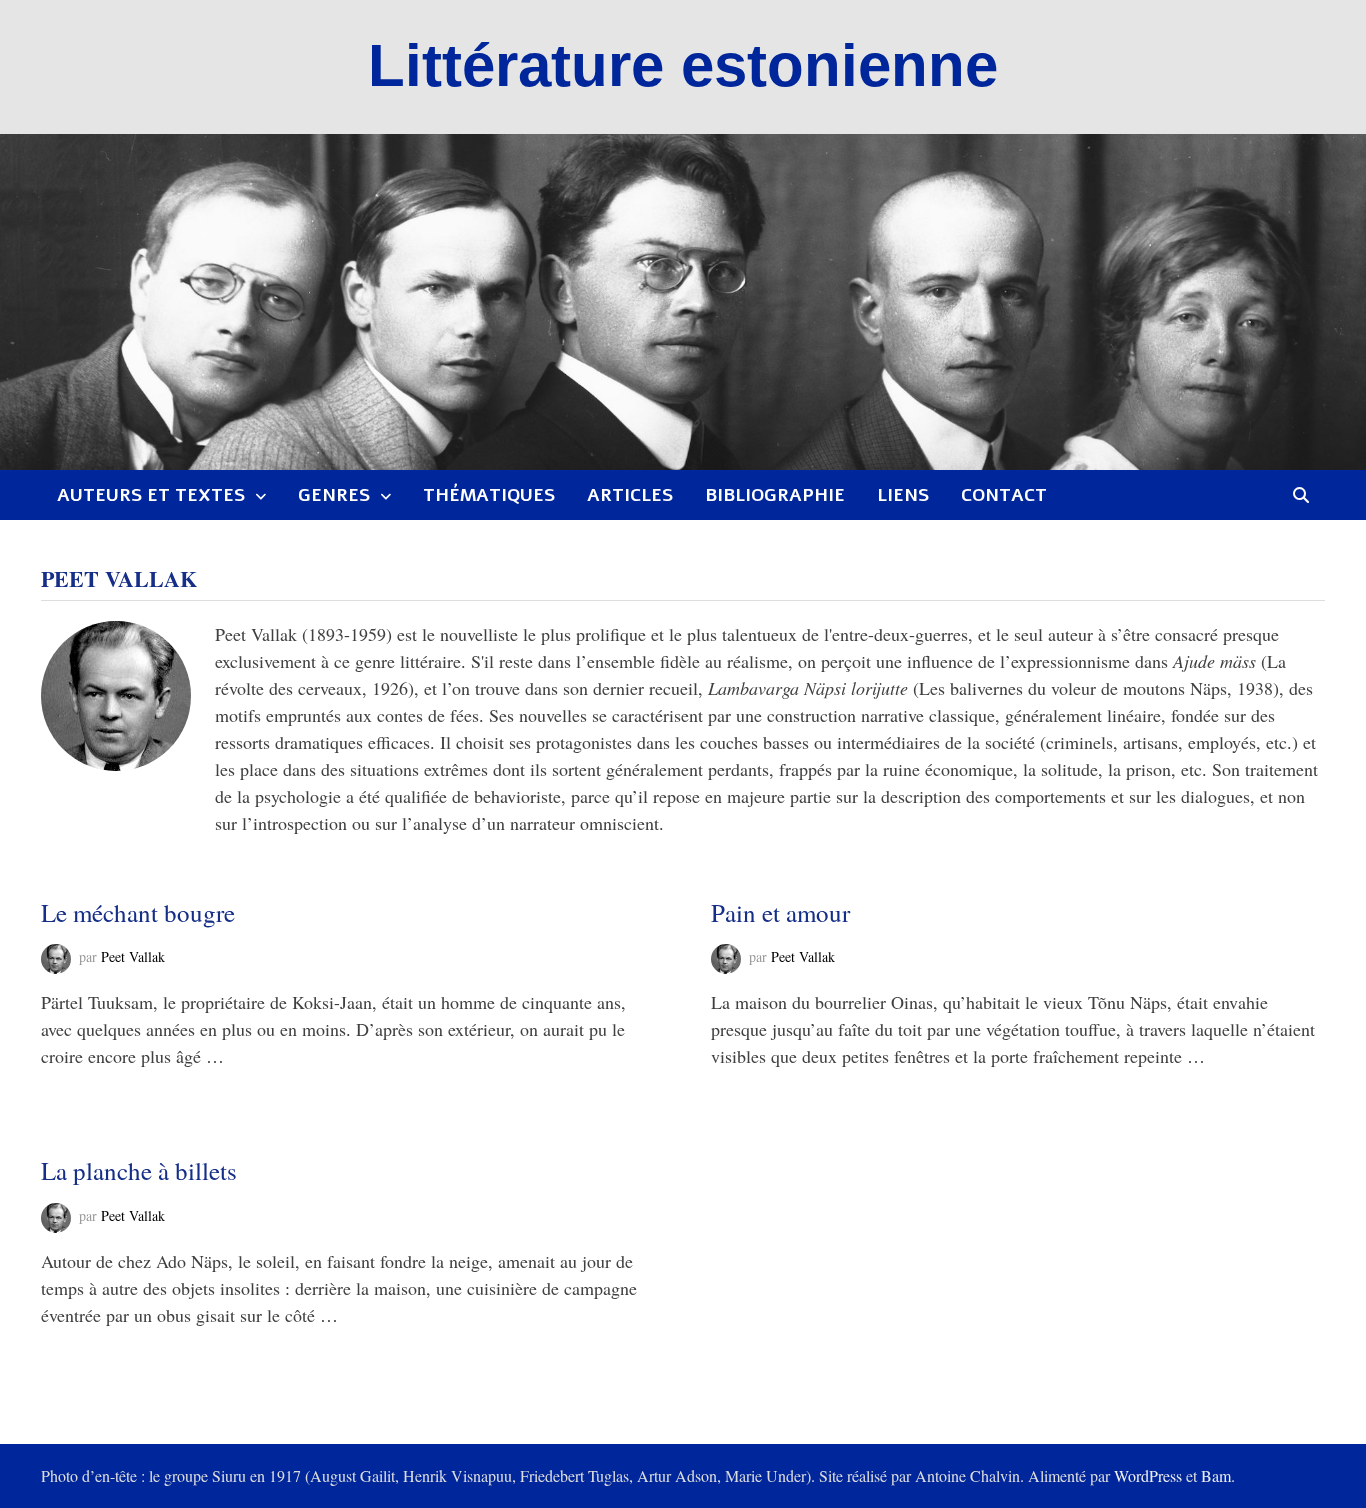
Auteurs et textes (151, 495)
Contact (1004, 495)
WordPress (1148, 1475)
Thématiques (489, 495)
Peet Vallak (133, 957)
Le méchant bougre (138, 912)
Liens (903, 495)
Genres (334, 495)
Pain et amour (780, 912)
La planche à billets (139, 1170)
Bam (1216, 1475)
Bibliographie (775, 495)
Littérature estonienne (683, 65)
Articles (630, 495)
